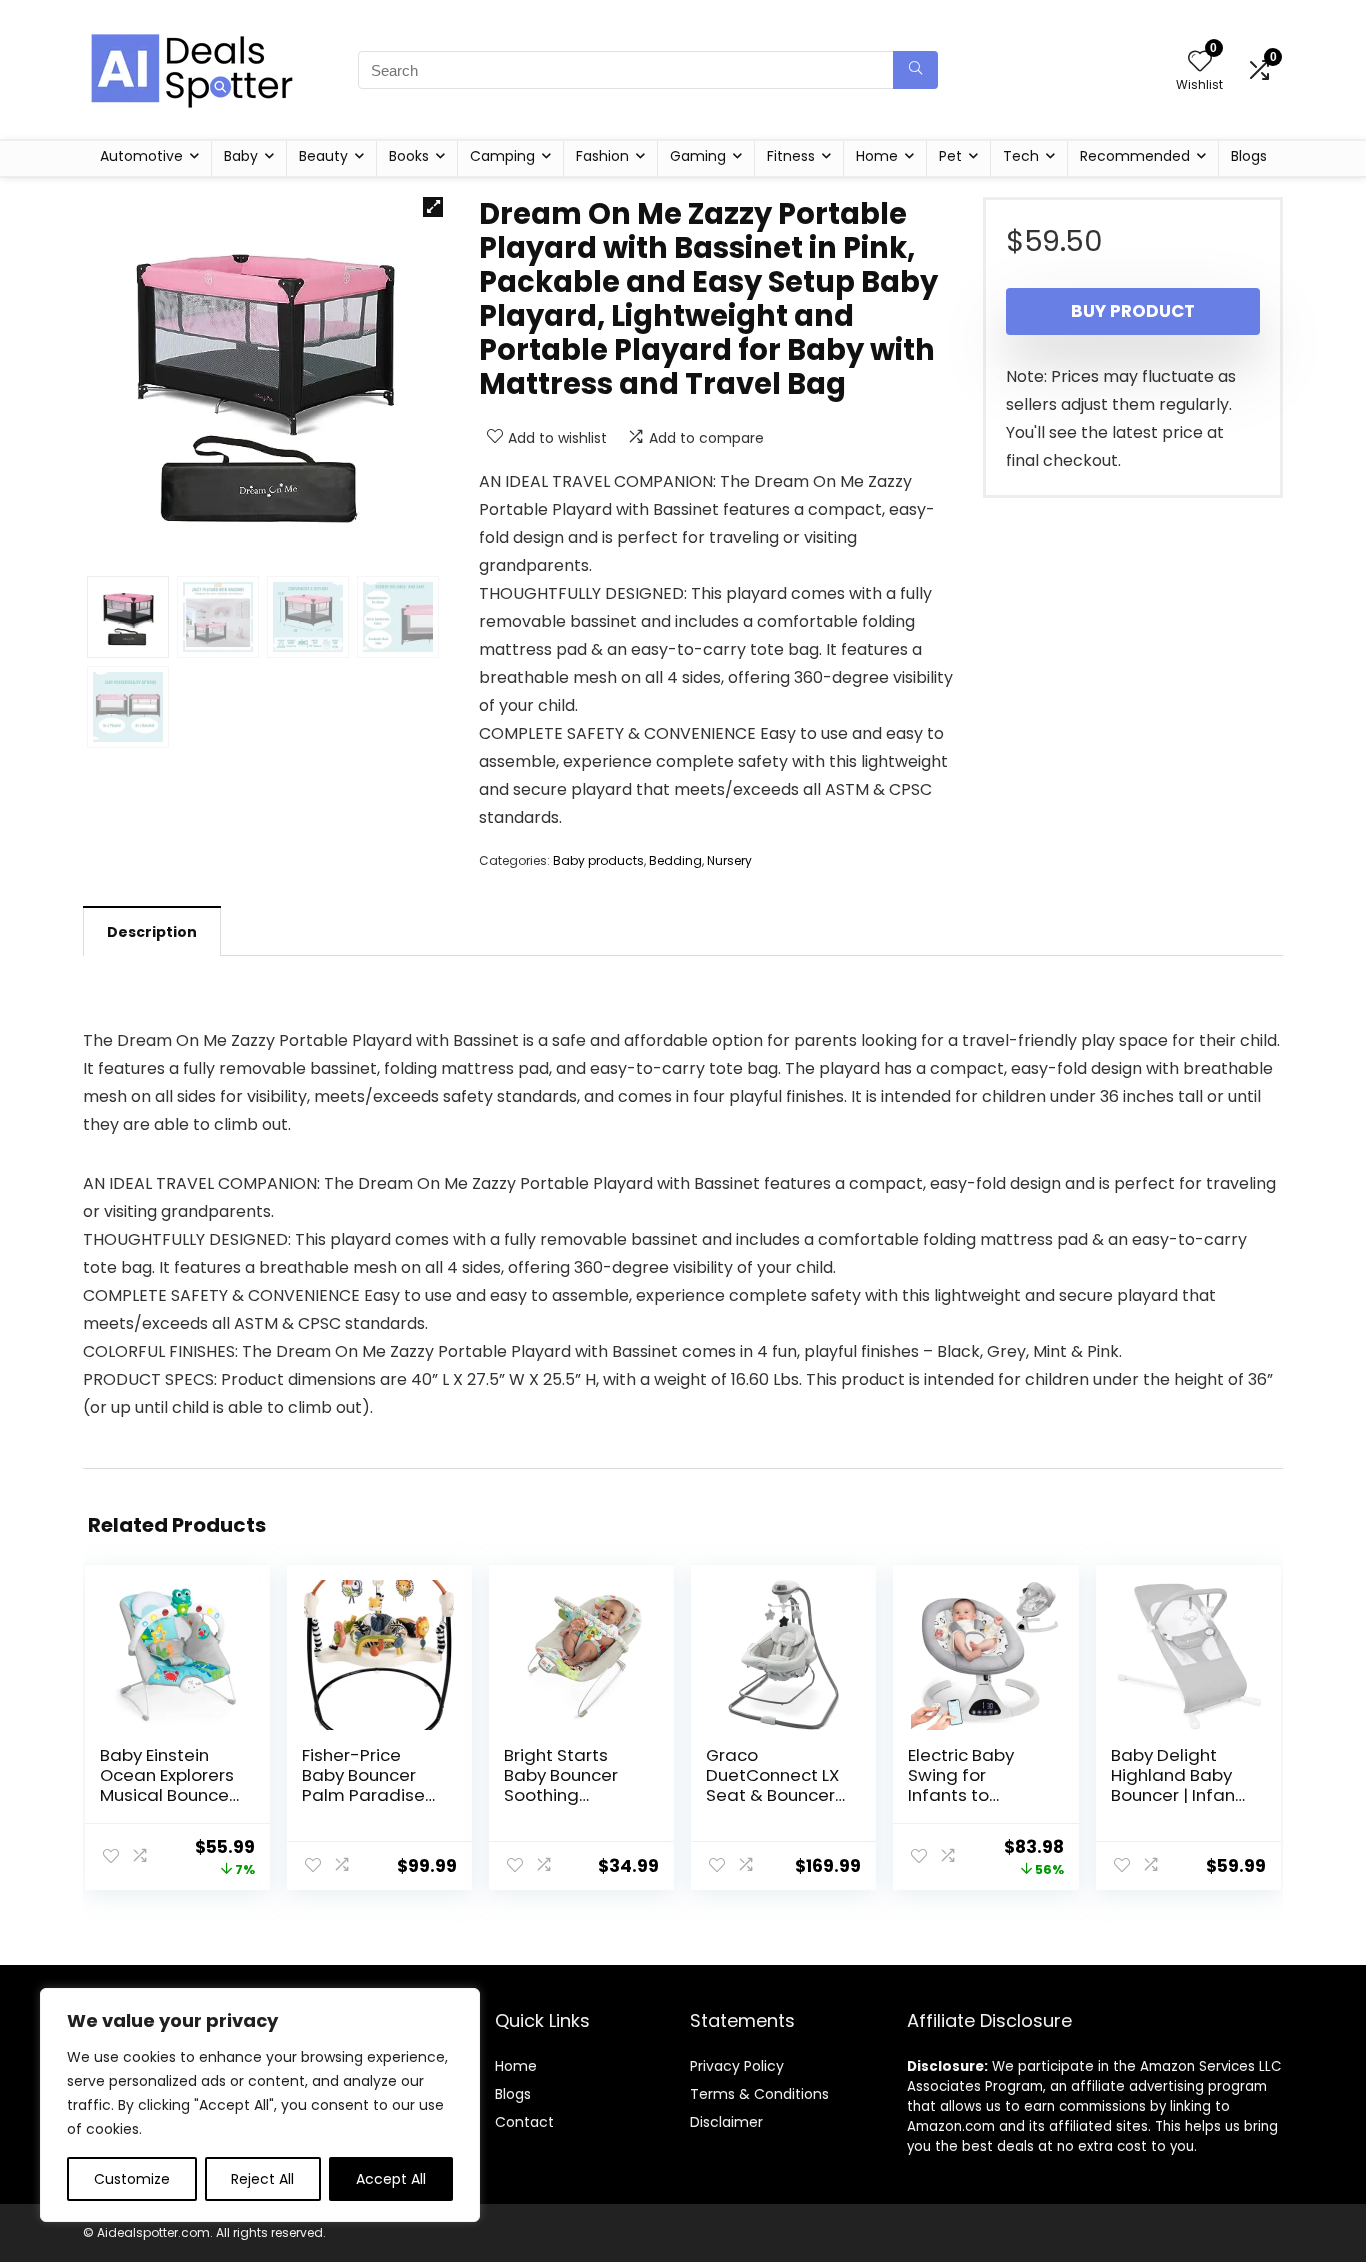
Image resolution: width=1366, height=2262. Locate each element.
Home (877, 156)
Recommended (1135, 156)
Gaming (698, 156)
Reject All (262, 2179)
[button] (433, 207)
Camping (502, 156)
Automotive (141, 156)
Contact (524, 2122)
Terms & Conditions (759, 2094)
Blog (509, 2094)
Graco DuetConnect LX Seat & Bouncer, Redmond (772, 1785)
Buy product (1133, 311)
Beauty (323, 156)
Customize (132, 2179)
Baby (241, 156)
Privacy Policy (737, 2066)
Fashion (602, 156)
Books (409, 156)
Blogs (1249, 156)
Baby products (598, 860)
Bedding (675, 860)
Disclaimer (726, 2122)
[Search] (915, 70)
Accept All (391, 2179)
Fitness (791, 156)
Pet (950, 156)
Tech (1021, 156)
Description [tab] (152, 932)
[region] (260, 2105)
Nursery (729, 860)
